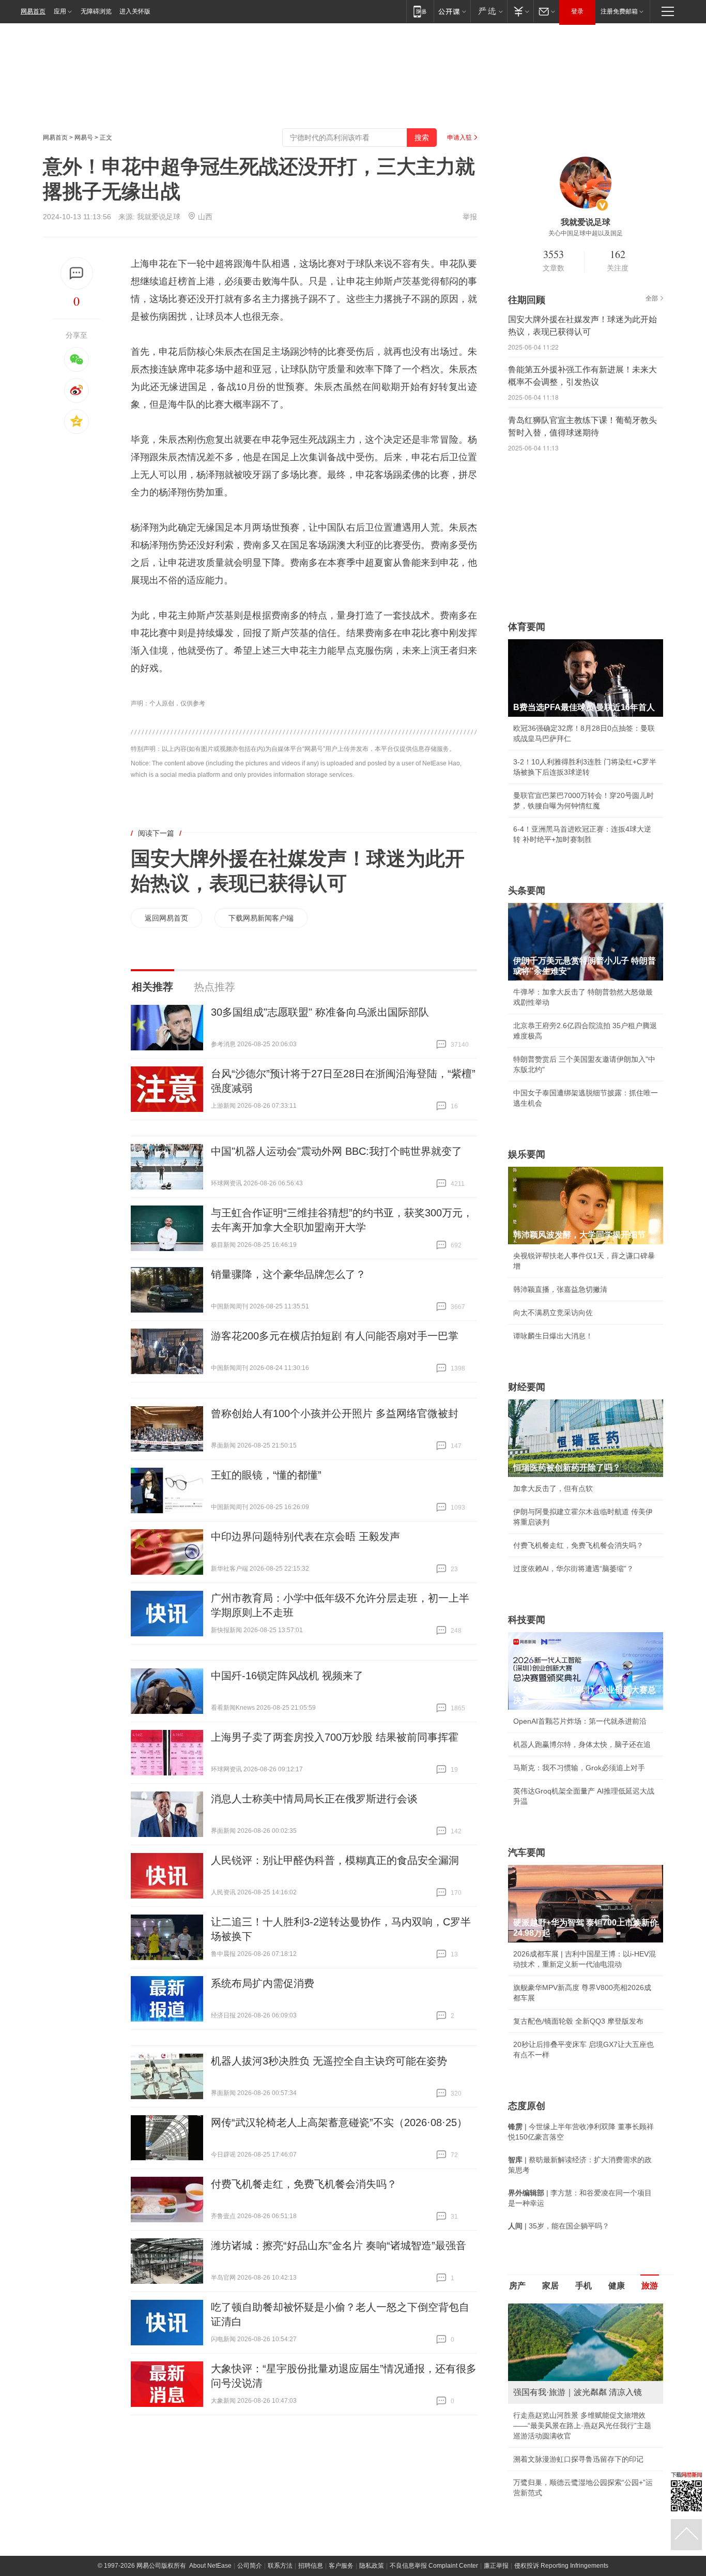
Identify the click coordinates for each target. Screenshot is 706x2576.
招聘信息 (311, 2566)
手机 (584, 2286)
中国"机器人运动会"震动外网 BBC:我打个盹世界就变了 (336, 1151)
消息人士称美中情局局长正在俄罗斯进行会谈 (314, 1799)
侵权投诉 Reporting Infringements (561, 2566)
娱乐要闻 (527, 1154)
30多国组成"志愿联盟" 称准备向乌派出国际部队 (320, 1012)
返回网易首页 (166, 918)
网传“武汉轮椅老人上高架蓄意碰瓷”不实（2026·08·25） (339, 2122)
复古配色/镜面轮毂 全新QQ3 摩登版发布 (578, 2021)
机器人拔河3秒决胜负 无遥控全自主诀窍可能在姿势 (329, 2061)
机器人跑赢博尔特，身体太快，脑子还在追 (582, 1744)
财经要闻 (527, 1387)
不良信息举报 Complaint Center (434, 2566)
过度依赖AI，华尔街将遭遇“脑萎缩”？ (573, 1569)
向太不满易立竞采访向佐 (553, 1313)
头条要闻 (527, 891)
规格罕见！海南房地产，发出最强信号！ (578, 2426)
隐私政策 (372, 2566)
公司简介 (250, 2566)
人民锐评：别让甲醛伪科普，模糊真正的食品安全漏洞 (335, 1860)
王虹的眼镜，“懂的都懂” (266, 1475)
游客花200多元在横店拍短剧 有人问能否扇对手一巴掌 (335, 1336)
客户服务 (341, 2566)
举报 (470, 217)
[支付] (520, 11)
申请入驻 (459, 138)
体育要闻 (527, 627)
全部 (652, 298)
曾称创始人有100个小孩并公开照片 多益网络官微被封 (335, 1413)
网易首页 (33, 11)
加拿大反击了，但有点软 (553, 1488)
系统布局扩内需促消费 (263, 1983)
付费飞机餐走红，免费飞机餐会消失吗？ (304, 2184)
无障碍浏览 (96, 11)
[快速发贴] (77, 273)
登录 (577, 11)
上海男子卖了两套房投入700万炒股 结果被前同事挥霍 (335, 1737)
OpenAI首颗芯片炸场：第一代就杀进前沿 (580, 1721)
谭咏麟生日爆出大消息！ (553, 1336)
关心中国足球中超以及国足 (586, 233)
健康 (617, 2286)
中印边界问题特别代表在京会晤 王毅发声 (305, 1536)
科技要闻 (527, 1620)
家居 (550, 2286)
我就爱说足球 (159, 217)
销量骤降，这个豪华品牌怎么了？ (288, 1274)
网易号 (84, 138)
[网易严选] (489, 11)
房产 (517, 2286)
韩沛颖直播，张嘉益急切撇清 (560, 1289)
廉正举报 (496, 2566)
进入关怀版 (135, 11)
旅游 (650, 2286)
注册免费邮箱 (619, 11)
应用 (60, 11)
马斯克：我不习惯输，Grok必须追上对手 (579, 1768)
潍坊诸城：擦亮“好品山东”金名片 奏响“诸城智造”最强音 (339, 2246)
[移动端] (420, 11)
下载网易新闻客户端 (261, 918)
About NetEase (210, 2566)
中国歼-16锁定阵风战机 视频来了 (287, 1676)
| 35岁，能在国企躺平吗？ (559, 2226)
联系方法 (280, 2566)
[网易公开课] (452, 11)
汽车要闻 (527, 1852)
